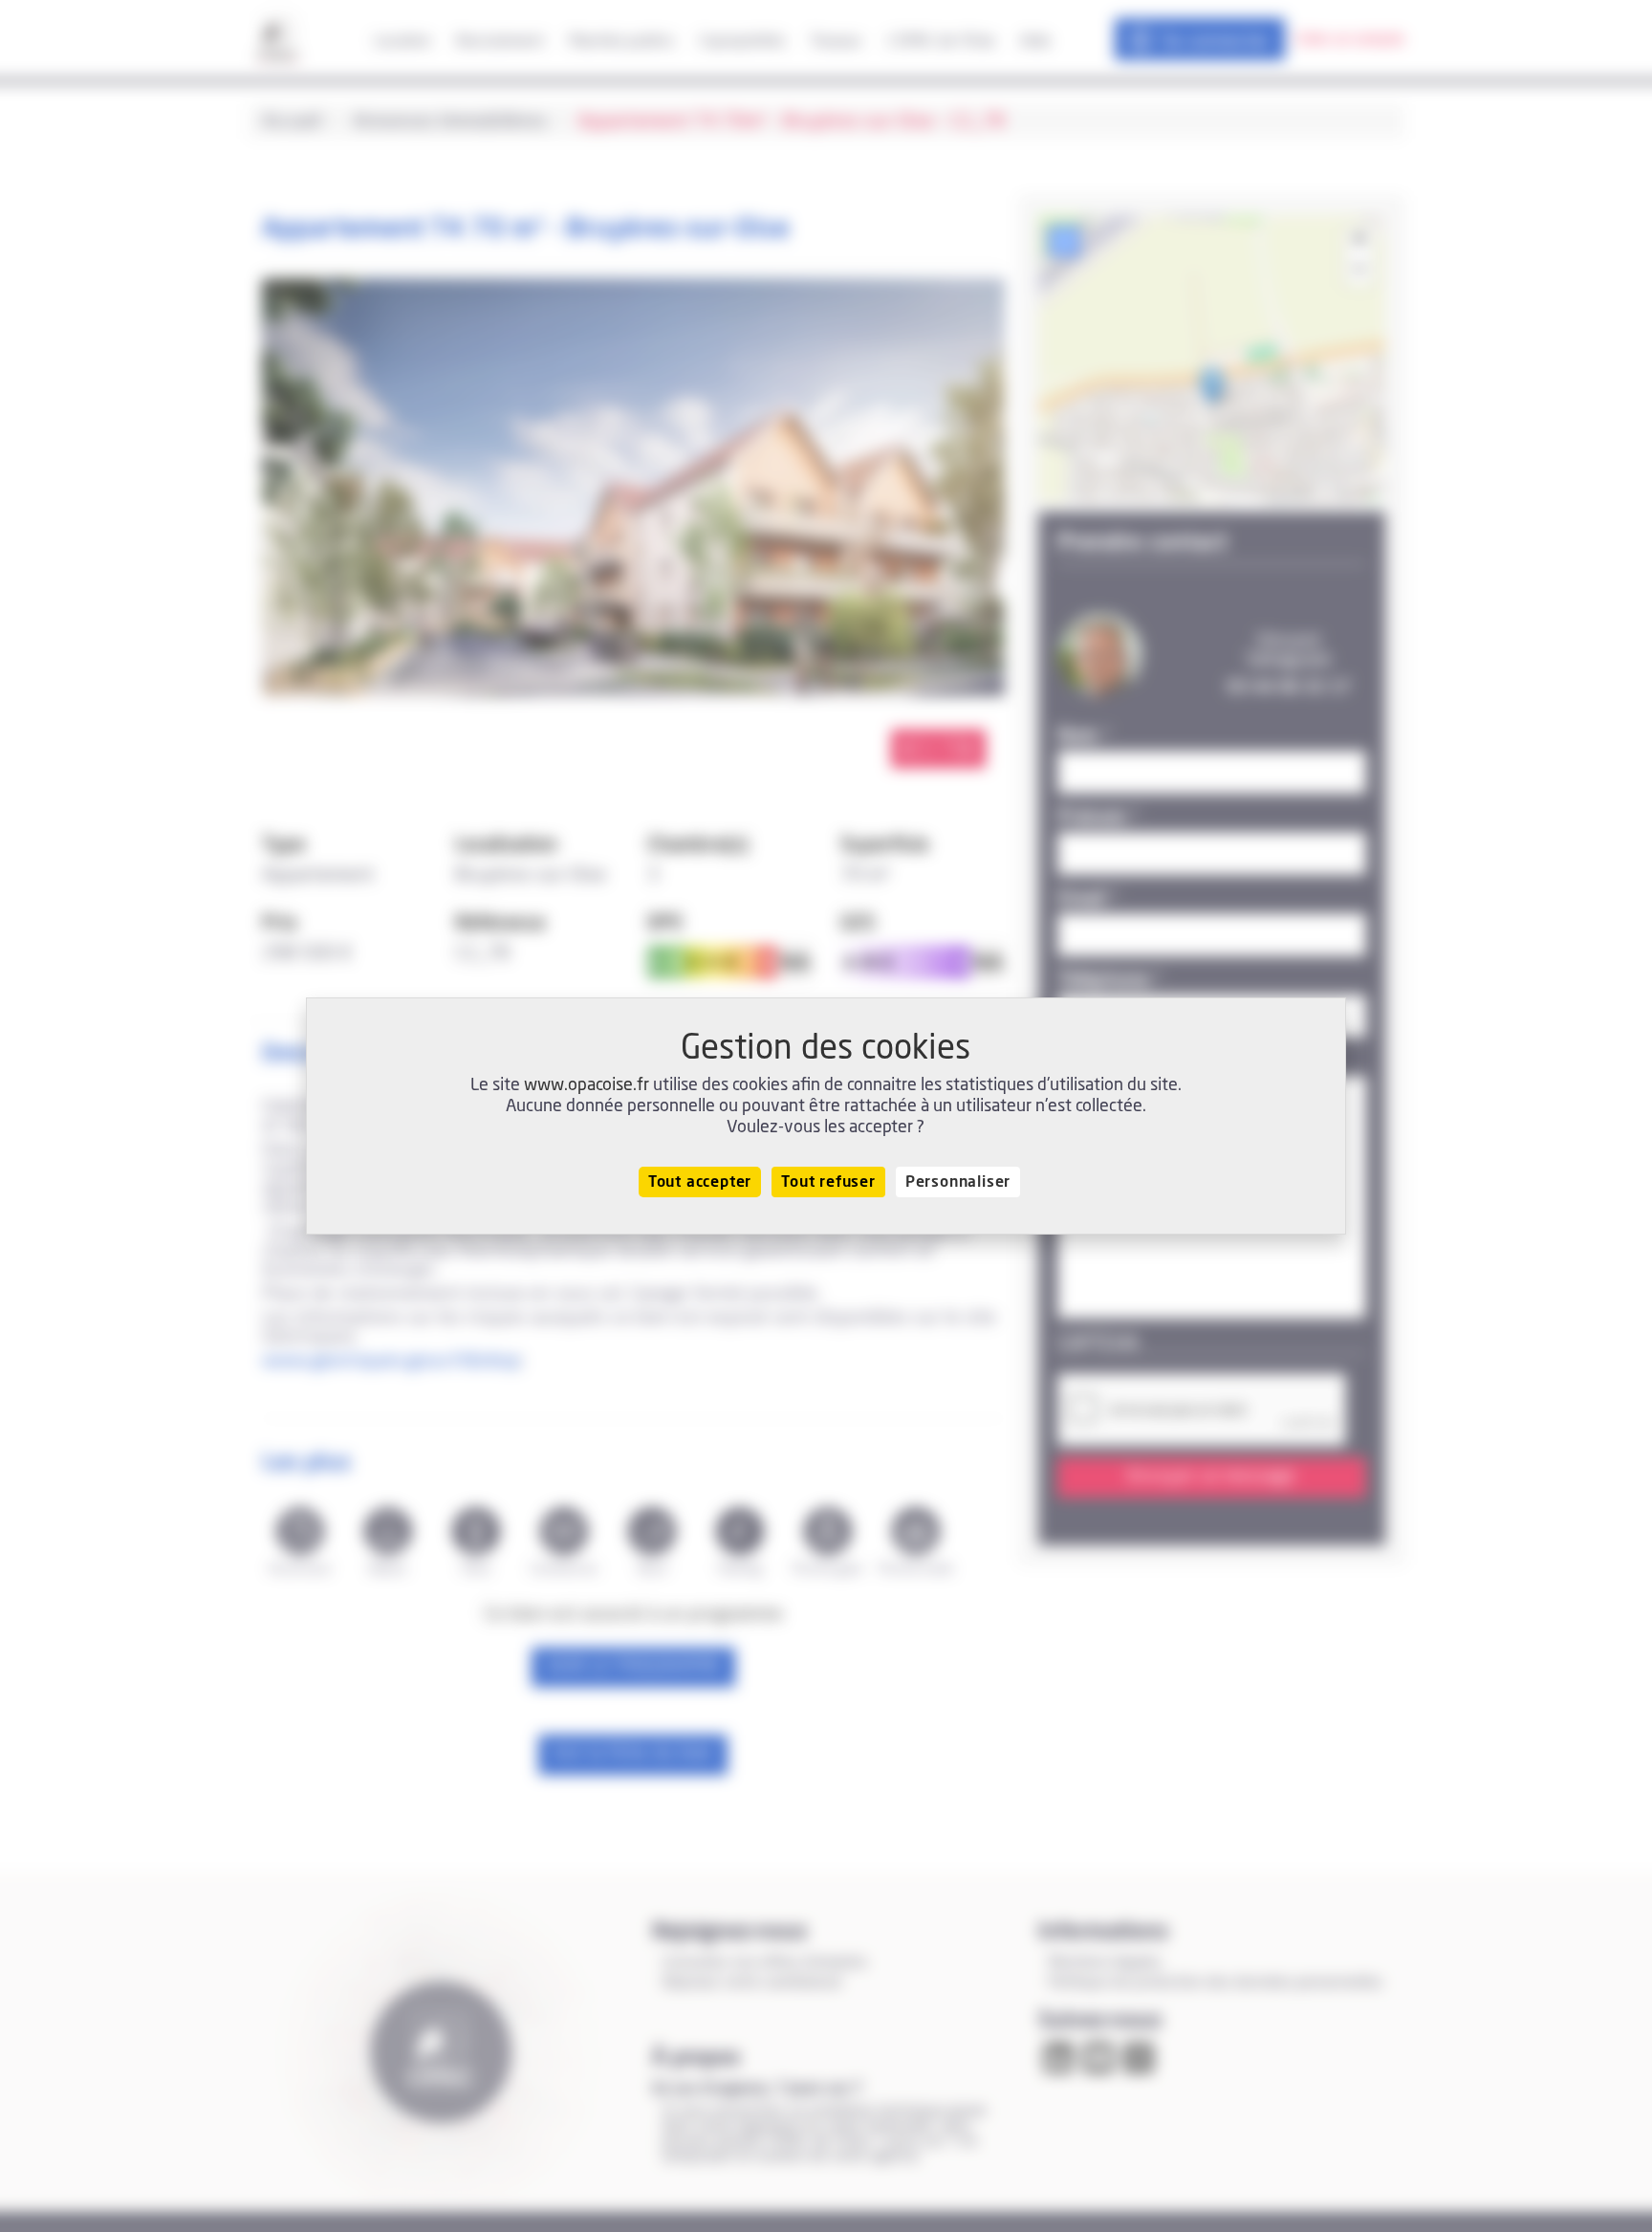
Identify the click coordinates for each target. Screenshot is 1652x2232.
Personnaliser (958, 1182)
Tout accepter (700, 1182)
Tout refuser (828, 1182)
